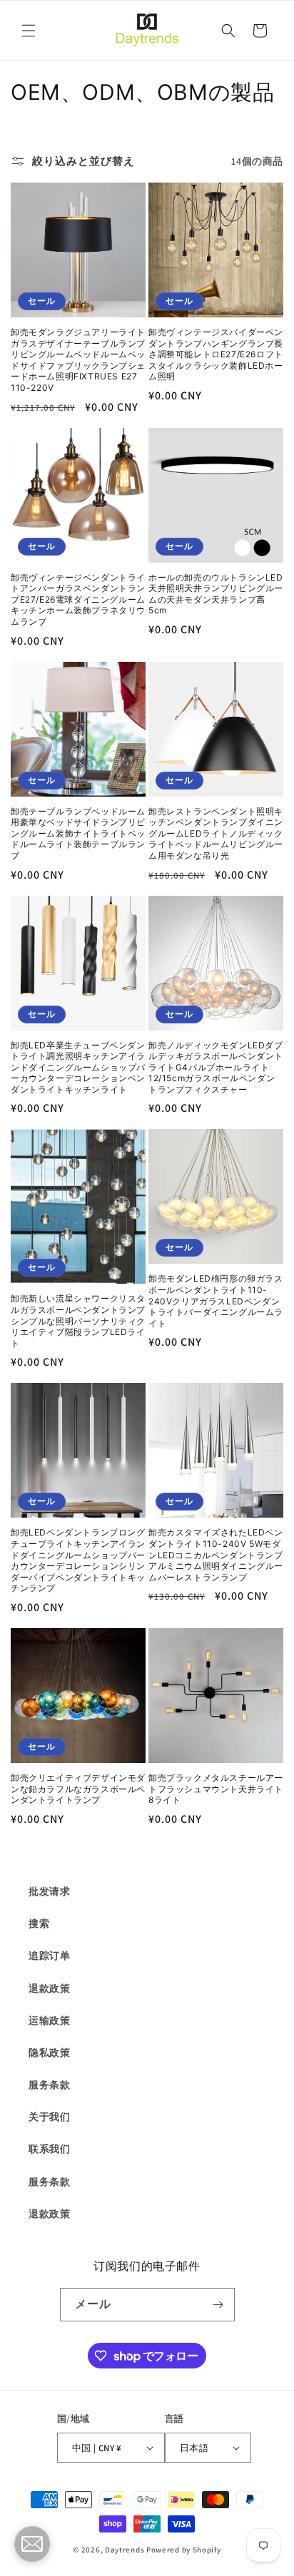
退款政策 (49, 1988)
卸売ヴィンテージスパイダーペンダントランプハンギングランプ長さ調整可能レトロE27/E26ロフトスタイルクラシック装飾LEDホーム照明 (216, 354)
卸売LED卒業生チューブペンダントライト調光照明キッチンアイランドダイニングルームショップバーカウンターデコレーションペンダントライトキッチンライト (78, 1067)
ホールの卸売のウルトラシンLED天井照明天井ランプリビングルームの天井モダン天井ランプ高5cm (216, 594)
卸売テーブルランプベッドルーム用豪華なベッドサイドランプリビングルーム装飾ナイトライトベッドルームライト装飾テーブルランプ (78, 833)
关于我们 (49, 2117)
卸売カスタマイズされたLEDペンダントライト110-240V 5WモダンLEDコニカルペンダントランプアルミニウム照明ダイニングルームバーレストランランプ (216, 1554)
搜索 (39, 1923)
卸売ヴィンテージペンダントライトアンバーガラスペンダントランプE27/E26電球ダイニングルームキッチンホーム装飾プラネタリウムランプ (78, 599)
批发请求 (49, 1891)
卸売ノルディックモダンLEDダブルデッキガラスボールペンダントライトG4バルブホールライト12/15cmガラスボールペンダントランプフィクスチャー (216, 1067)
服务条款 (49, 2085)
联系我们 (49, 2149)
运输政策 (49, 2020)
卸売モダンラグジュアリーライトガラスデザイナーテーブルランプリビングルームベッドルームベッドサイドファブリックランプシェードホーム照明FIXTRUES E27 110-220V (78, 360)
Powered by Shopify (184, 2550)
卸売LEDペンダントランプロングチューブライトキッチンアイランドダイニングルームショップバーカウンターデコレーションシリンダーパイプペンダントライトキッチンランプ (78, 1560)
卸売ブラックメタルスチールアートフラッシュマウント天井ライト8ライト (216, 1789)
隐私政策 (49, 2053)
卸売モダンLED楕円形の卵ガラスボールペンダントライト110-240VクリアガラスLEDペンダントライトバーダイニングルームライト (216, 1300)
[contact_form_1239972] (32, 2544)
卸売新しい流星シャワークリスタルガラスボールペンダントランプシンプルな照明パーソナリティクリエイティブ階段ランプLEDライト (78, 1320)
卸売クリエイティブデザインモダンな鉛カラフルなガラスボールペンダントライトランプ (78, 1789)
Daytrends (125, 2550)
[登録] (218, 2305)
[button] (29, 31)
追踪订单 (49, 1956)
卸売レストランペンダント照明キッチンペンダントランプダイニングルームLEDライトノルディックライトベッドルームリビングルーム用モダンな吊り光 (216, 833)
